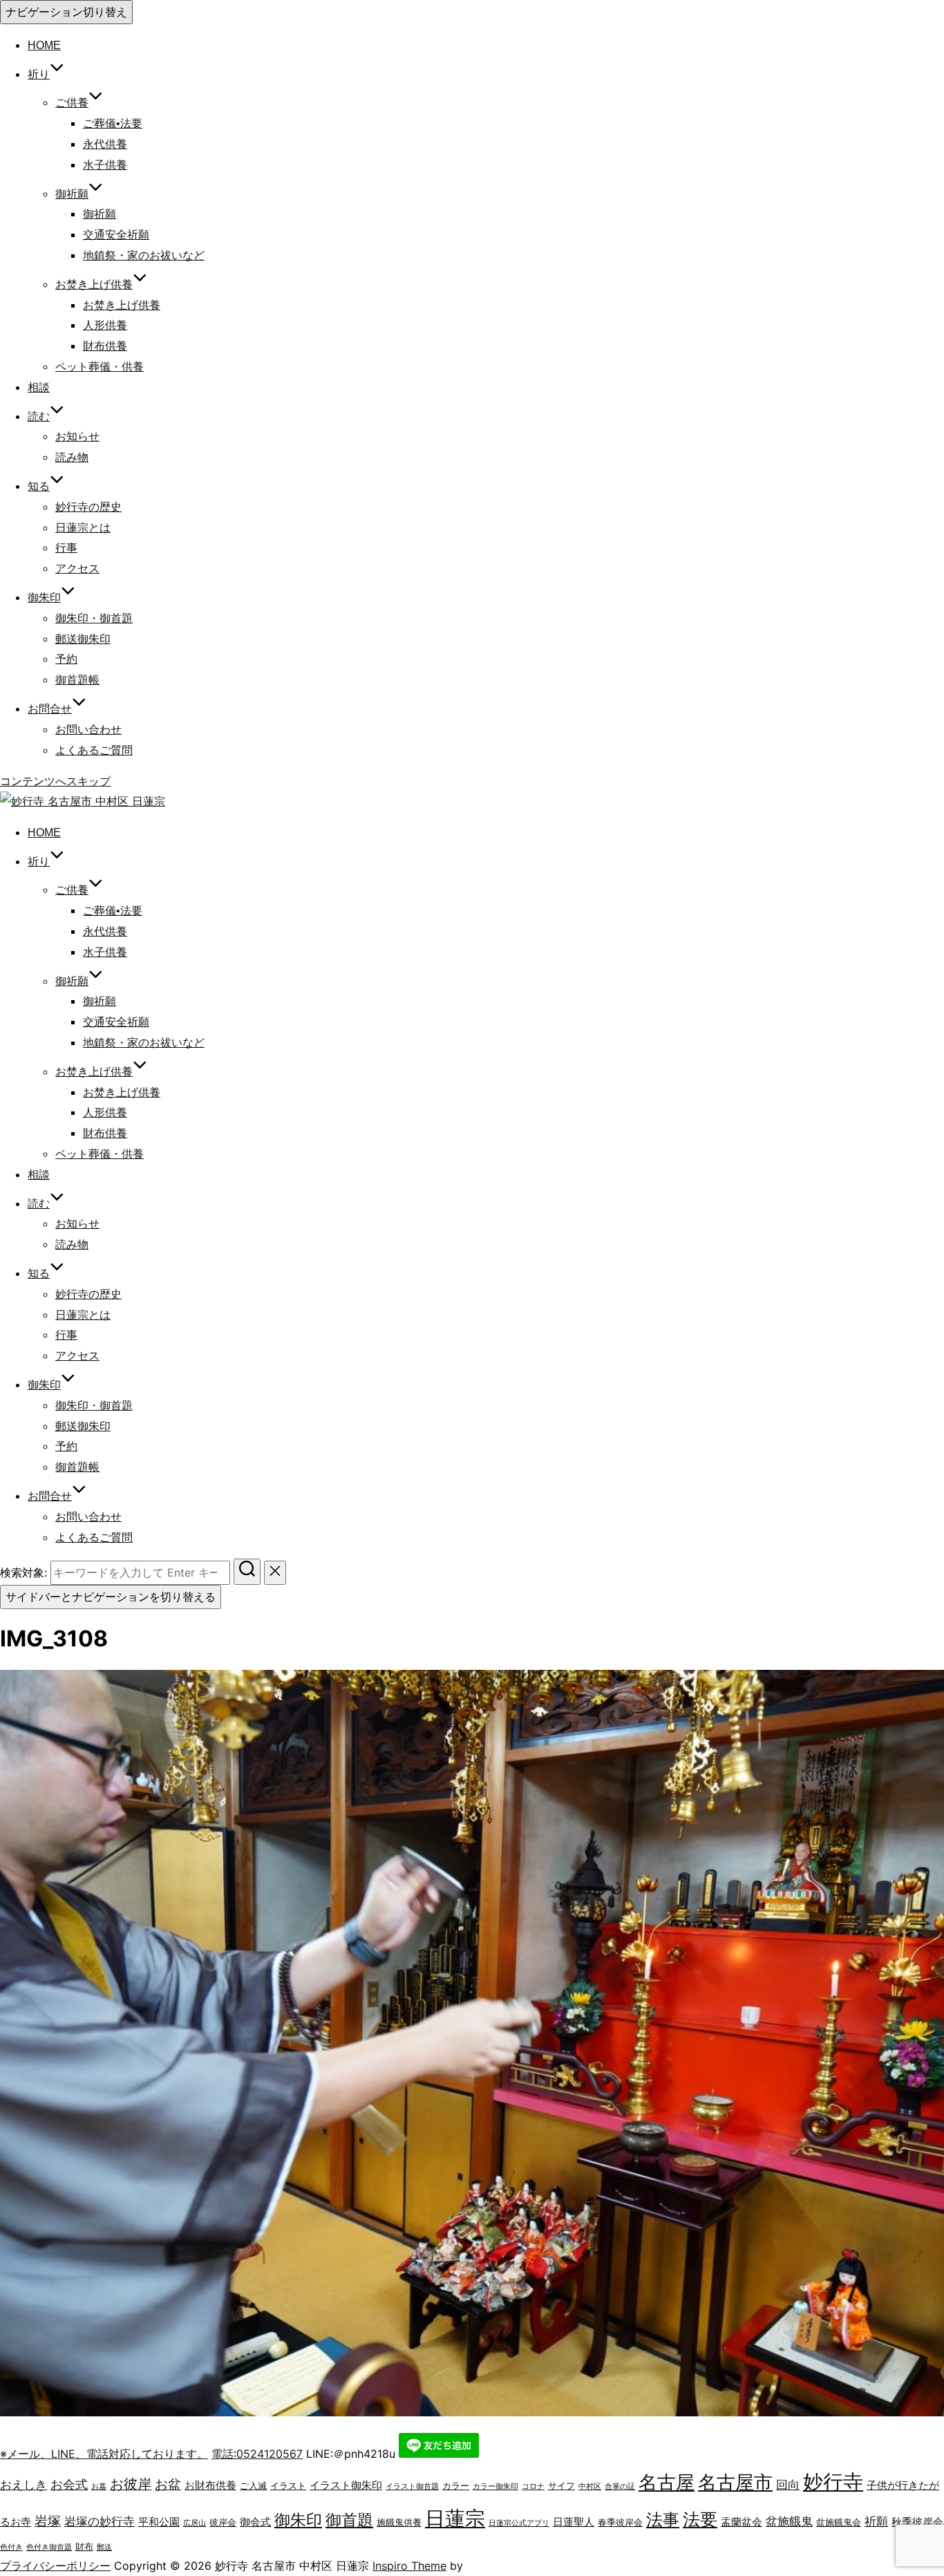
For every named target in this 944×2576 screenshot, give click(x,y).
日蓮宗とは (83, 528)
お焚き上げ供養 (122, 305)
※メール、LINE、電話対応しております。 (104, 2454)
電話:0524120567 (257, 2454)
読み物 (72, 457)
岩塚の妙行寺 (100, 2521)
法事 (663, 2520)
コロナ (533, 2486)
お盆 (168, 2484)
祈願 (876, 2521)
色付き (11, 2547)
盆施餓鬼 (789, 2521)
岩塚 (48, 2521)
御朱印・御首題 (94, 618)
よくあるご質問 (94, 750)
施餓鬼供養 (399, 2522)
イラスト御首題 (412, 2486)
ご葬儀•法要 (113, 123)
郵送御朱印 (83, 639)
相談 (39, 387)
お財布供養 (210, 2485)
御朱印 (298, 2520)
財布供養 (105, 346)
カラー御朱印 (495, 2486)
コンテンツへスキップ (55, 781)
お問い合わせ (88, 730)
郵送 (104, 2547)
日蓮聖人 (574, 2522)
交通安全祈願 (116, 235)
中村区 (590, 2486)
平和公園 (159, 2522)
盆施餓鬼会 (839, 2522)
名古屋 (667, 2482)
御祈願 (72, 194)
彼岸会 (223, 2522)
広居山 (195, 2523)
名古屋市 (735, 2482)
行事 (66, 548)
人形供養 (105, 325)
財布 (84, 2546)
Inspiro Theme (409, 2566)
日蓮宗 (455, 2518)
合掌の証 (620, 2486)
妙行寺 (833, 2482)
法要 (700, 2519)
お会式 (69, 2484)
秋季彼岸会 (917, 2522)
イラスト (288, 2485)
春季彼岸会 (620, 2522)
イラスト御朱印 (346, 2485)
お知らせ (77, 436)
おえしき (23, 2485)
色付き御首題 (49, 2547)
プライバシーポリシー (55, 2566)
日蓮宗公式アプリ (519, 2523)
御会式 (255, 2522)
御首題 (349, 2520)
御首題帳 (77, 680)
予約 (66, 659)
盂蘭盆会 (742, 2522)
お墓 (99, 2486)
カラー (456, 2485)
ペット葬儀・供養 (100, 367)
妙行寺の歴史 (88, 507)
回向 (788, 2485)
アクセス (77, 568)
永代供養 (105, 144)
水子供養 (105, 165)
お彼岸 (131, 2484)
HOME (44, 45)
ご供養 (72, 103)
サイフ (561, 2485)
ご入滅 (253, 2485)
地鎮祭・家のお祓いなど (144, 255)
